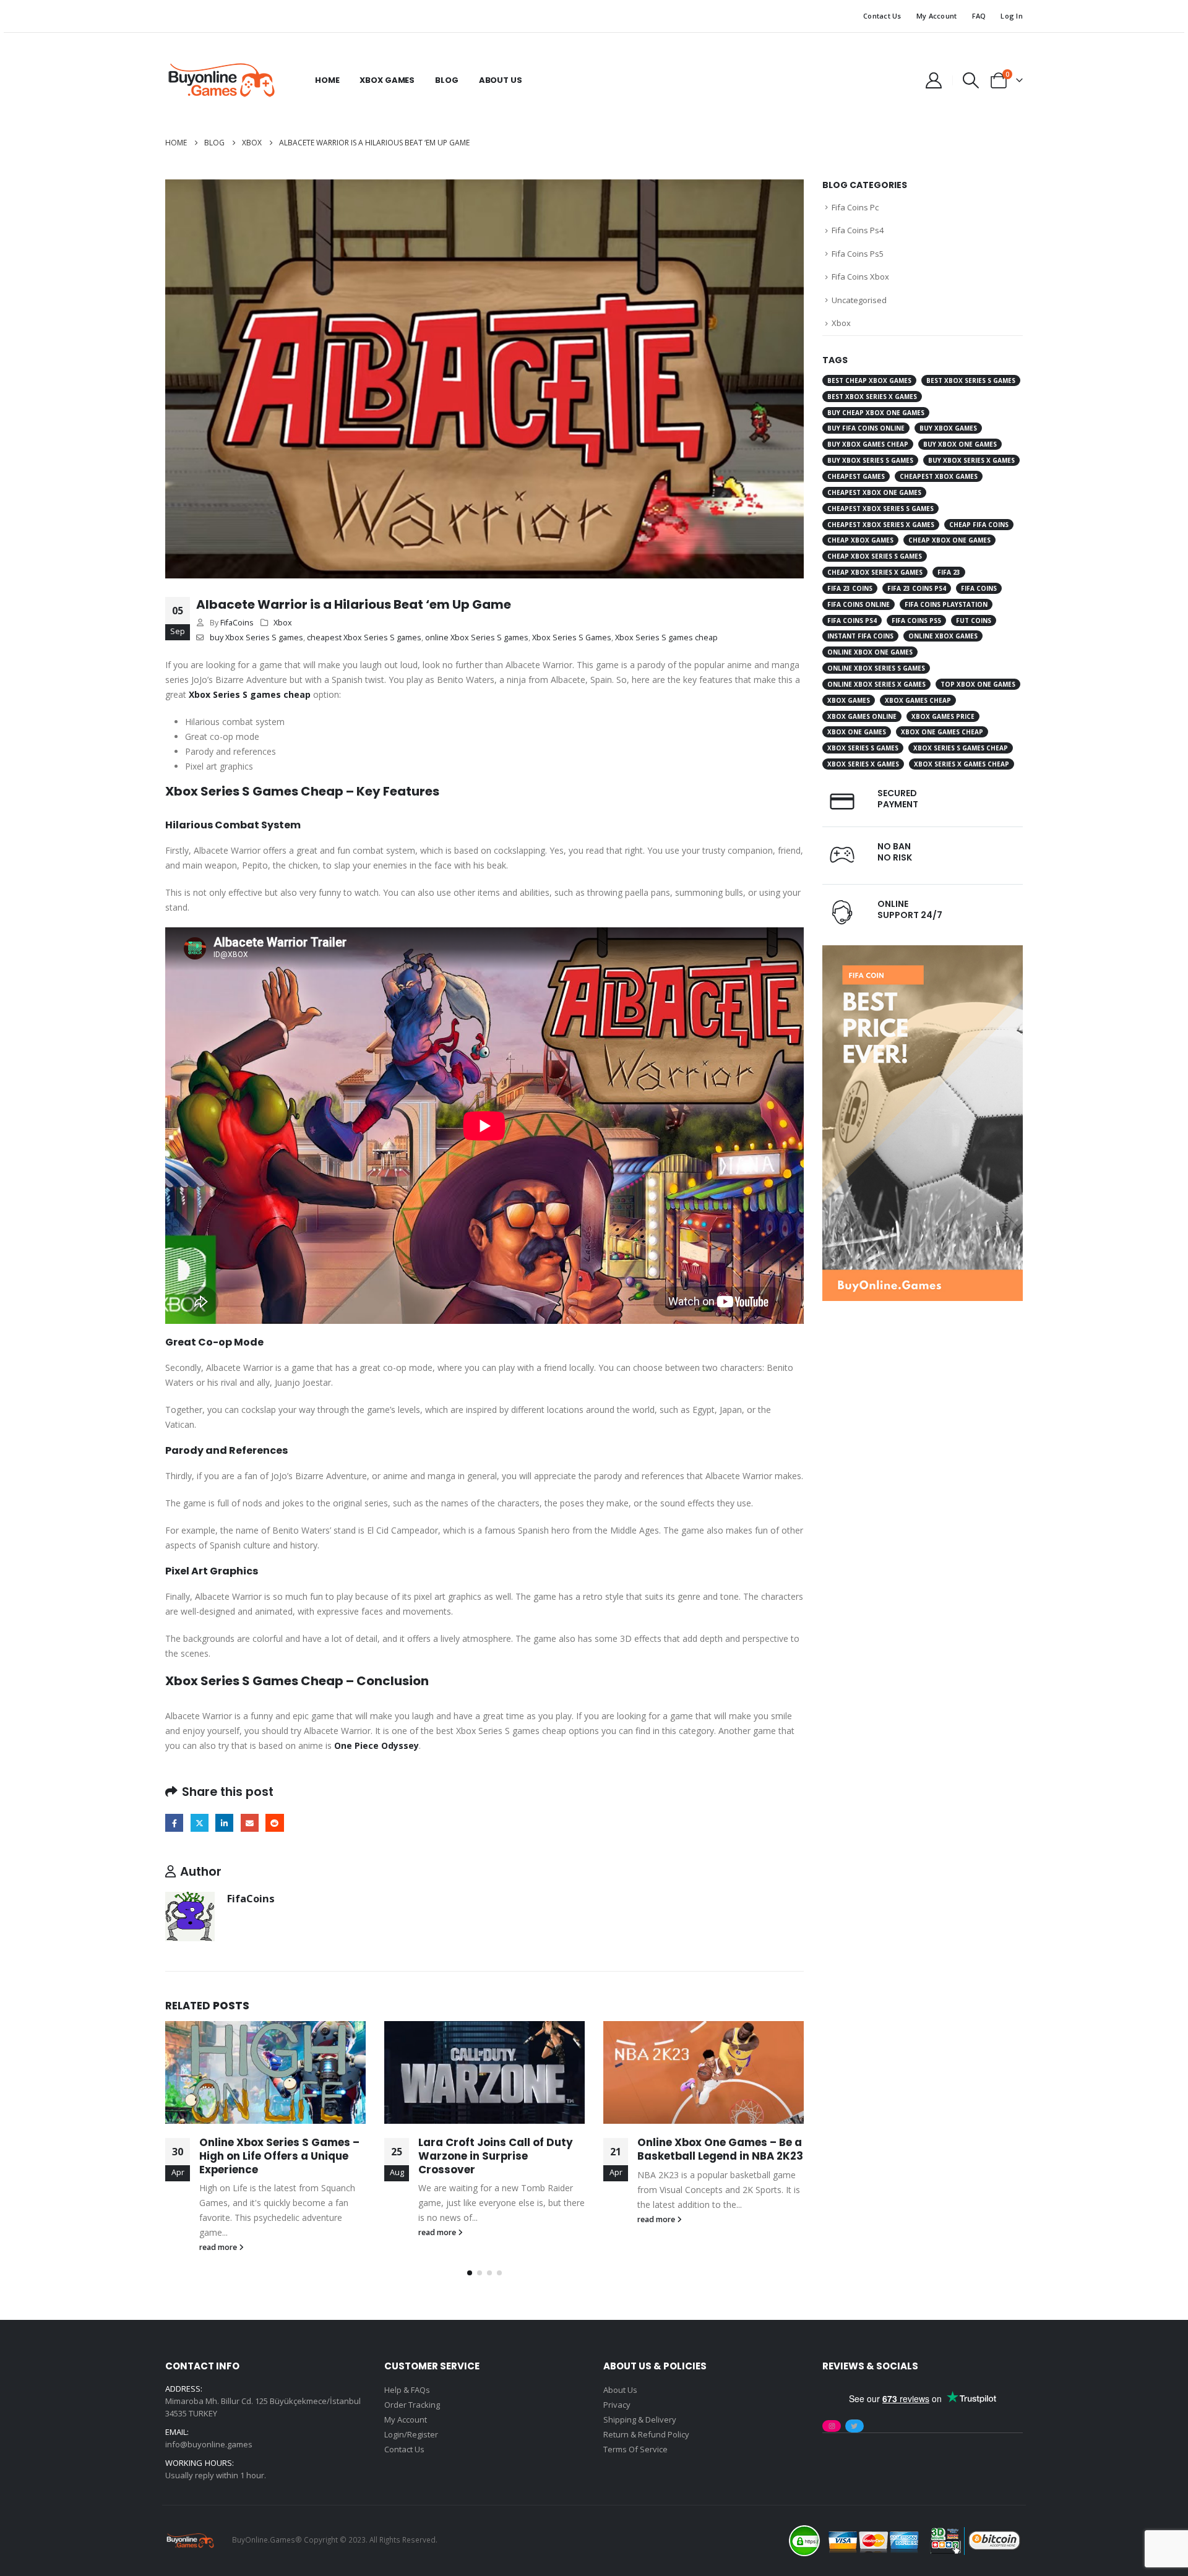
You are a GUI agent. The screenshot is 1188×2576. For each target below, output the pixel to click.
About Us (501, 80)
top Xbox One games (978, 684)
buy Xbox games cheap (868, 444)
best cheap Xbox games (869, 380)
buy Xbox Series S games (256, 638)
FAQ (979, 16)
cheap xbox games (860, 540)
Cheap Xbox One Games (949, 540)
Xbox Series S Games (572, 638)
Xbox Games (387, 80)
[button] (971, 80)
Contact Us (882, 16)
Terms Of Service (635, 2449)
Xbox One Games (857, 732)
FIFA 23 (949, 572)
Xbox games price (943, 716)
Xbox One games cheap (942, 732)
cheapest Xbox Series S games (364, 638)
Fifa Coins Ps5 (858, 254)
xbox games (849, 700)
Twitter (200, 1823)
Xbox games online (862, 716)
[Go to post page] (265, 2072)
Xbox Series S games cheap (666, 638)
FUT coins (974, 620)
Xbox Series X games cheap (962, 764)
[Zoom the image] (923, 952)
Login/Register (411, 2434)
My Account (937, 16)
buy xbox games (948, 428)
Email (250, 1823)
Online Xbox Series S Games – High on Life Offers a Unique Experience (279, 2156)
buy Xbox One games (960, 444)
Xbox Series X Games (863, 764)
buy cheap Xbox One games (876, 413)
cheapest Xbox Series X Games (881, 525)
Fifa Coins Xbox (860, 277)
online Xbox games (943, 636)
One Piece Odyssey (377, 1745)
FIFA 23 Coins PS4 (917, 588)
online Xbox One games (870, 652)
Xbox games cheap (918, 700)
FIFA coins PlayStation (946, 604)
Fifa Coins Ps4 (858, 230)
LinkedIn (224, 1823)
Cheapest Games (856, 476)
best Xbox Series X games (872, 397)
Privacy (617, 2405)
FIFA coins (979, 588)
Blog (446, 80)
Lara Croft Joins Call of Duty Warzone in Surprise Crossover (496, 2156)
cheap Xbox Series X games (875, 572)
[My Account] (933, 80)
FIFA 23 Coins (850, 588)
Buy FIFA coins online (866, 428)
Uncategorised (859, 300)
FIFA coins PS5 (916, 620)
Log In (1012, 16)
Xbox (283, 623)
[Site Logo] (221, 80)
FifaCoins (237, 623)
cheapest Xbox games (939, 476)
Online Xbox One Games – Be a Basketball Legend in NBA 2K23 (720, 2149)
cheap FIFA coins (979, 525)
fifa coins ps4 (852, 620)
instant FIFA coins (860, 636)
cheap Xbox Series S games (875, 556)
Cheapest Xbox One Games (874, 492)
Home (327, 80)
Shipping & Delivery (640, 2419)
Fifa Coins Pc (855, 207)
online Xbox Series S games (477, 638)
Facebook (174, 1823)
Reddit (274, 1823)
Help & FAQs (407, 2390)
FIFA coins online (859, 604)
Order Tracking (412, 2405)
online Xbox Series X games (876, 684)
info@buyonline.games (209, 2444)
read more (219, 2247)
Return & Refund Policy (646, 2434)
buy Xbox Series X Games (971, 460)
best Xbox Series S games (971, 380)
